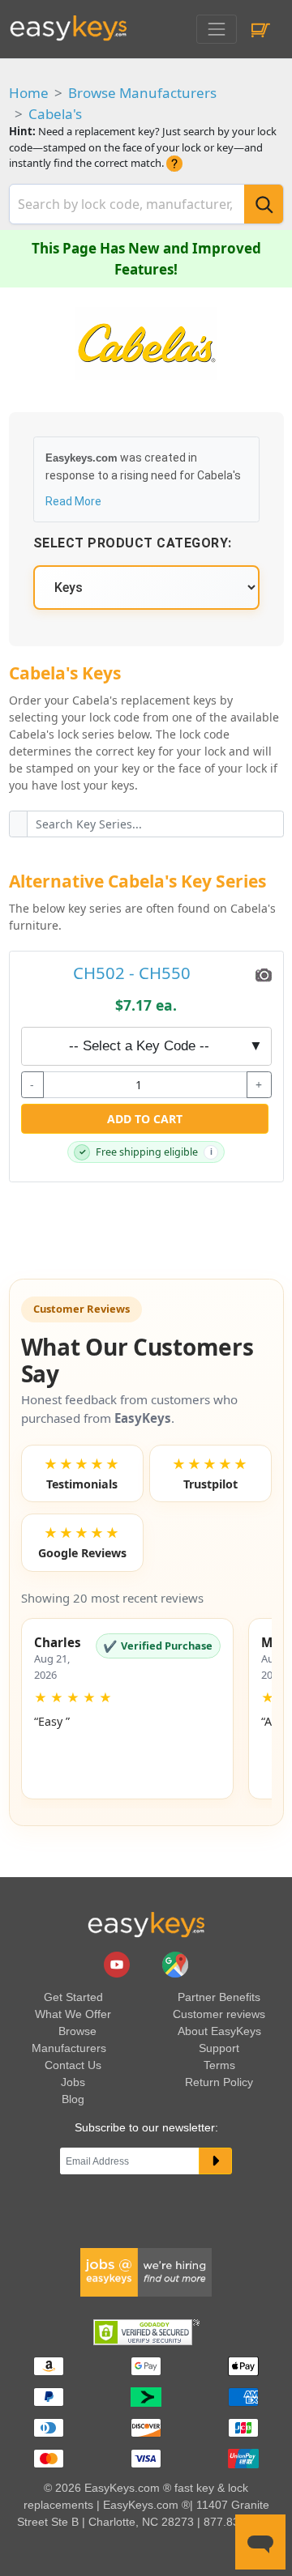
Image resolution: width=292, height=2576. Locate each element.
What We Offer (73, 2014)
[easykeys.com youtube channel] (118, 1964)
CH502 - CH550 (132, 973)
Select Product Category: (133, 543)
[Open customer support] (260, 2542)
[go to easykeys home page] (146, 1924)
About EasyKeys (219, 2031)
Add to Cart (145, 1119)
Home (29, 93)
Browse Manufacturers (142, 93)
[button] (128, 1709)
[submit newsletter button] (215, 2161)
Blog (73, 2099)
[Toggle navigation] (216, 29)
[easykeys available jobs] (146, 2272)
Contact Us (73, 2065)
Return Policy (219, 2082)
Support (219, 2048)
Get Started (73, 1997)
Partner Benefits (219, 1997)
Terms (219, 2065)
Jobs (73, 2082)
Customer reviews (219, 2014)
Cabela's (55, 114)
